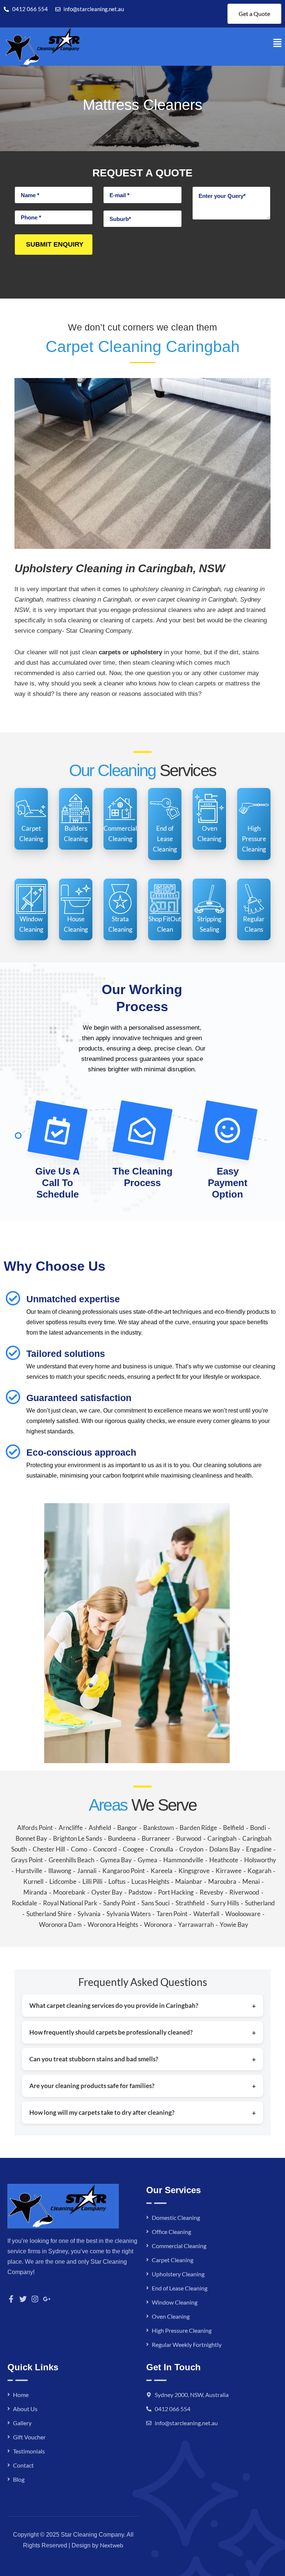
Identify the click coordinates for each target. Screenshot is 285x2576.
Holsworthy (260, 1860)
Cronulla (162, 1849)
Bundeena (122, 1838)
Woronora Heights (113, 1924)
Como (79, 1849)
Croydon (191, 1849)
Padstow (140, 1892)
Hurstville (29, 1871)
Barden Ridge (198, 1828)
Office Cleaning (171, 2232)
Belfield (234, 1828)
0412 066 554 (173, 2409)
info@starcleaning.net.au (186, 2423)
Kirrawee (229, 1871)
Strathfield (190, 1903)
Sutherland (260, 1903)
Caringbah (222, 1838)
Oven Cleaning (171, 2316)
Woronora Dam (60, 1924)
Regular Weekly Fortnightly (187, 2344)
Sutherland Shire (49, 1914)
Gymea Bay (116, 1860)
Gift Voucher (29, 2437)
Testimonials (29, 2451)
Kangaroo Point (124, 1871)
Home (21, 2395)
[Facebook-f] (11, 2299)
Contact (23, 2465)
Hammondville (183, 1860)
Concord (105, 1849)
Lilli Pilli (92, 1881)
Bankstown (158, 1828)
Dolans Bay (225, 1849)
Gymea (148, 1860)
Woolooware (243, 1914)
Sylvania (89, 1914)
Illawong (60, 1871)
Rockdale (24, 1903)
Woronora (158, 1924)
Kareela (162, 1871)
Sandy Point (119, 1903)
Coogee (133, 1849)
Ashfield (100, 1828)
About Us (25, 2409)
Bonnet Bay (31, 1838)
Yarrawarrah (196, 1924)
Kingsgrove (194, 1871)
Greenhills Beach (71, 1860)
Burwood (189, 1838)
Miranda (35, 1892)
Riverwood (244, 1892)
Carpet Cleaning (173, 2260)
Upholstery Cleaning (178, 2274)
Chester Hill (49, 1849)
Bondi (258, 1828)
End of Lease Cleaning (180, 2288)
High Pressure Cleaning (182, 2330)
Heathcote (224, 1860)
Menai (251, 1881)
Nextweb (112, 2545)
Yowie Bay (234, 1924)
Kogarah (259, 1871)
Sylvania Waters (129, 1914)
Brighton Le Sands (78, 1838)
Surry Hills (225, 1903)
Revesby (212, 1892)
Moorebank (69, 1892)
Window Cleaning (175, 2302)
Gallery (22, 2423)
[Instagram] (35, 2299)
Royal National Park (70, 1903)
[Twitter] (23, 2299)
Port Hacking (176, 1892)
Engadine (259, 1849)
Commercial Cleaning (179, 2246)
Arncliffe (71, 1828)
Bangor (127, 1828)
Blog (19, 2479)
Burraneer (156, 1838)
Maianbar (189, 1881)
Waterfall (206, 1914)
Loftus (117, 1881)
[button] (278, 43)
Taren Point (172, 1914)
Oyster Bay (107, 1892)
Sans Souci (155, 1903)
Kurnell (33, 1881)
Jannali (87, 1871)
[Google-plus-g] (47, 2299)
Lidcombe (63, 1881)
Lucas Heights (150, 1881)
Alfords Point (35, 1828)
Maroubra (222, 1881)
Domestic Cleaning (176, 2217)
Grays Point (27, 1860)
